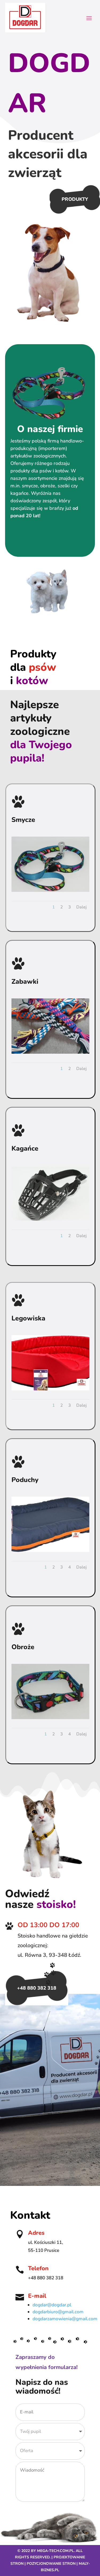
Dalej (81, 907)
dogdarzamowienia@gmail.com (65, 2319)
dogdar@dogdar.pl (52, 2305)
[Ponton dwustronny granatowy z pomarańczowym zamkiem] (50, 1551)
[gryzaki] (50, 1052)
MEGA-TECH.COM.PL (55, 2551)
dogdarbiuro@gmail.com (58, 2312)
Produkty (75, 199)
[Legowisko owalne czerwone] (50, 1389)
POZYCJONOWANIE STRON (51, 2564)
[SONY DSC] (50, 891)
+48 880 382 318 (37, 1988)
